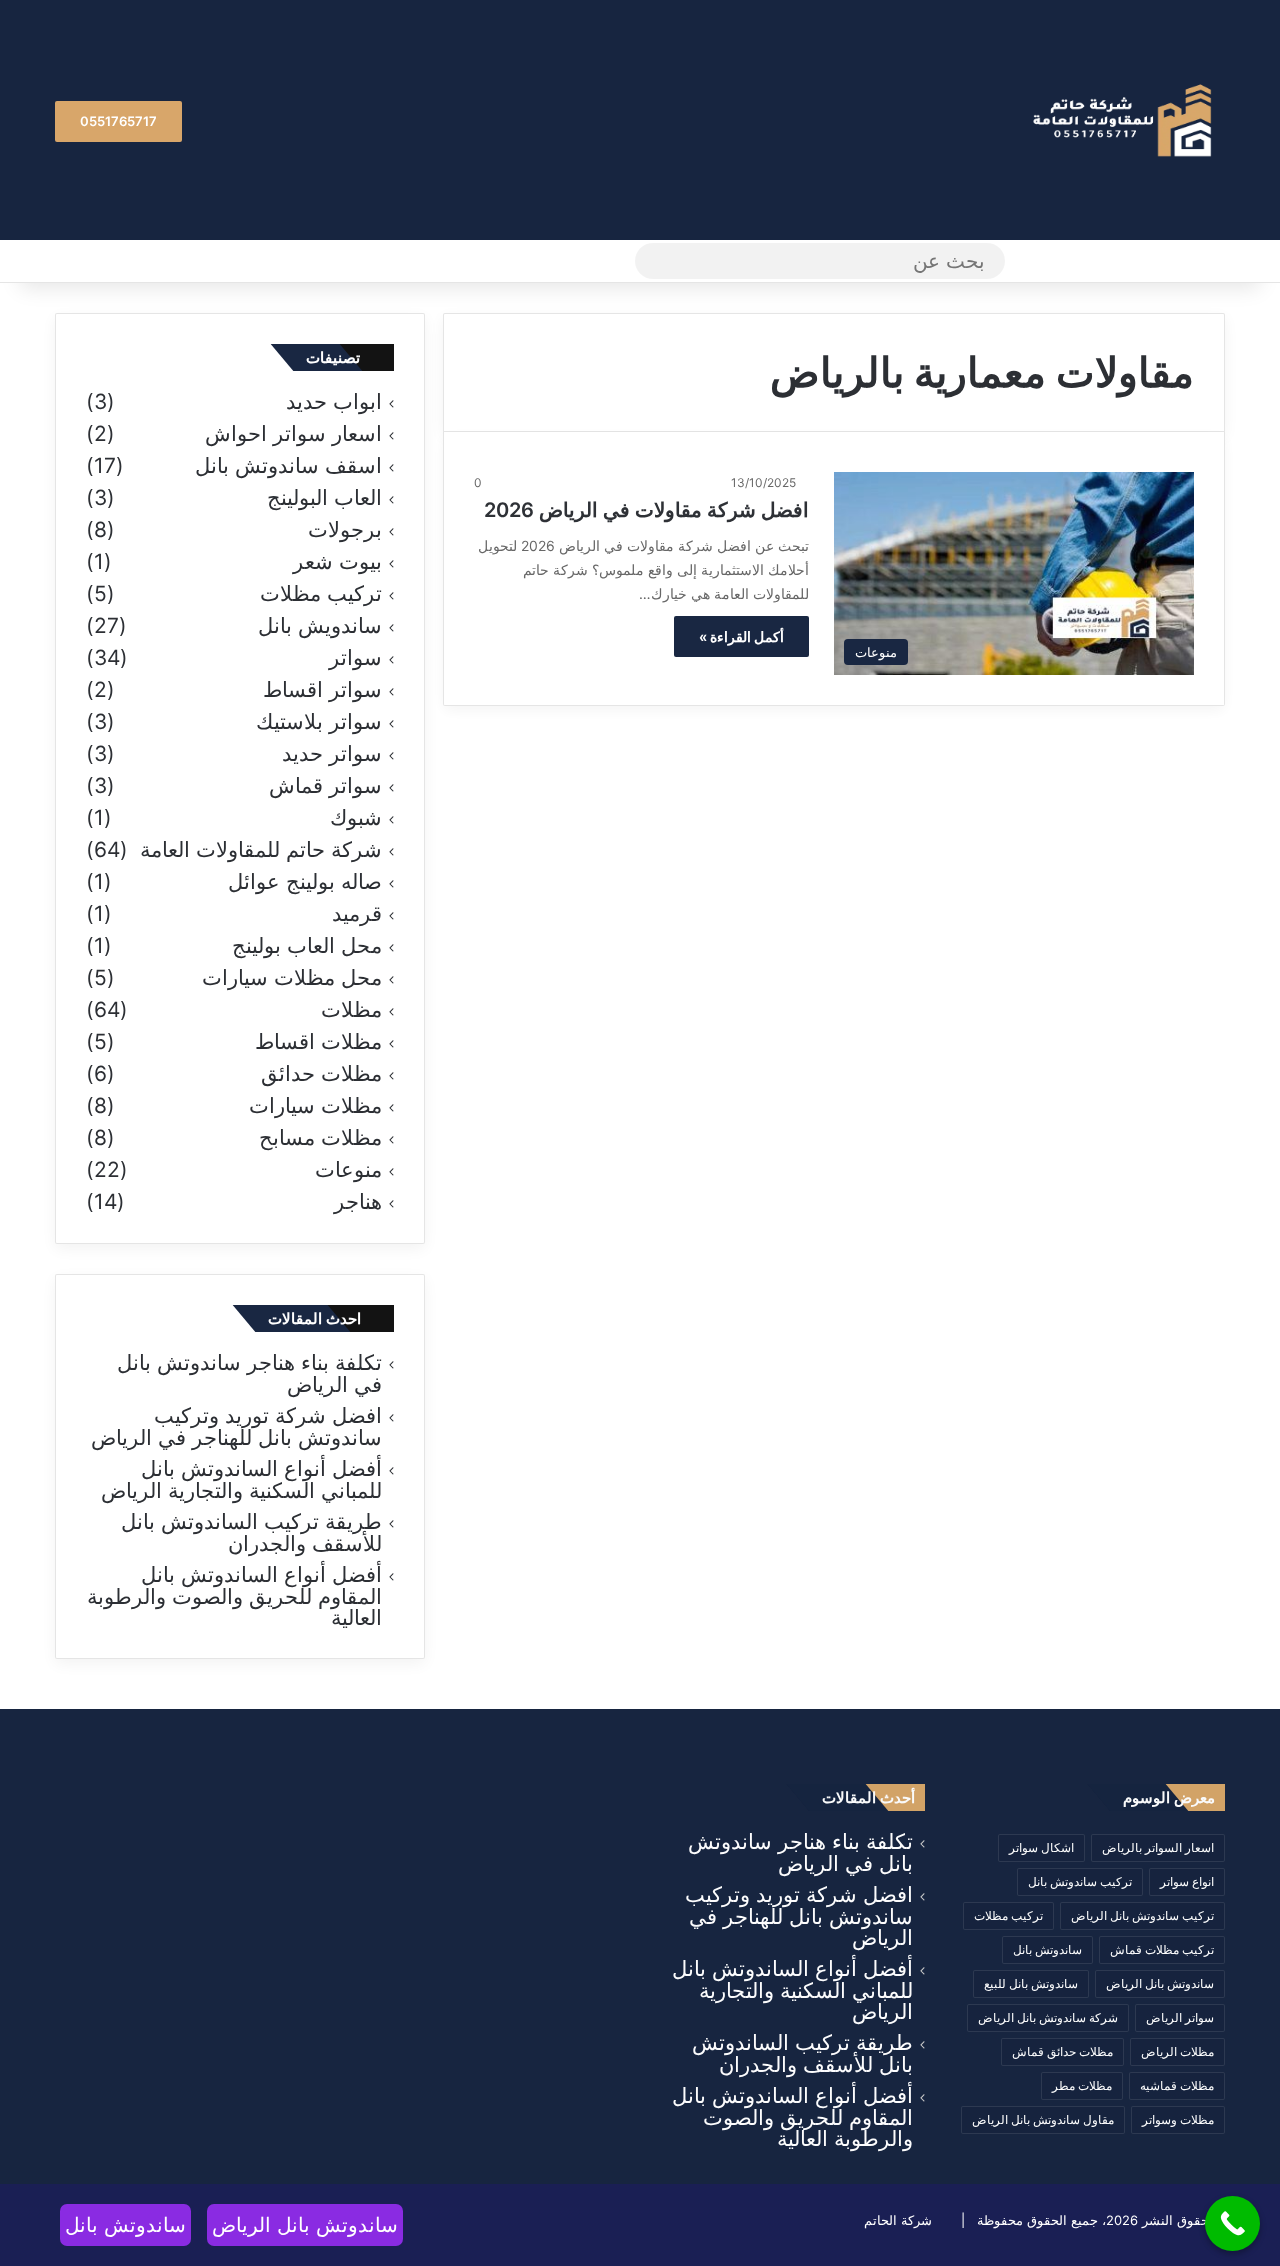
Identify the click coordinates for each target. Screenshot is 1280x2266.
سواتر (355, 658)
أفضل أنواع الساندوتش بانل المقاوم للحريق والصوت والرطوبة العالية (234, 1596)
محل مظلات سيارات (292, 978)
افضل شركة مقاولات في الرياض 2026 (646, 510)
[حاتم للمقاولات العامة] (1125, 120)
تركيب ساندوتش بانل (1080, 1881)
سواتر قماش (325, 786)
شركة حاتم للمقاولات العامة (261, 850)
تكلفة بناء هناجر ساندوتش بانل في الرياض (249, 1373)
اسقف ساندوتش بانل (288, 466)
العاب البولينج (324, 498)
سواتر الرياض (1180, 2017)
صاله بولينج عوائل (305, 882)
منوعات (348, 1170)
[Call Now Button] (1232, 2223)
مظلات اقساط (318, 1042)
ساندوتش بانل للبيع (1031, 1983)
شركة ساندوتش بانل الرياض (1048, 2017)
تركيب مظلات (321, 594)
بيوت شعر (337, 562)
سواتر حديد (332, 754)
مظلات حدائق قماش (1062, 2051)
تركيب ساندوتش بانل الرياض (1142, 1915)
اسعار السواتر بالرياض (1158, 1847)
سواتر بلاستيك (319, 722)
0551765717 (118, 121)
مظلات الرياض (1177, 2051)
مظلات (351, 1010)
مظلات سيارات (315, 1106)
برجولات (345, 530)
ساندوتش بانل (1047, 1949)
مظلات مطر (1082, 2085)
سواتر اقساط (322, 690)
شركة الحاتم (898, 2220)
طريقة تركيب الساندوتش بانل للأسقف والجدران (251, 1532)
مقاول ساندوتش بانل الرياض (1043, 2119)
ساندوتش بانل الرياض (1160, 1983)
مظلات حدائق (321, 1074)
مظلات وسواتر (1178, 2119)
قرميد (357, 914)
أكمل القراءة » (741, 636)
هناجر (358, 1202)
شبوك (356, 818)
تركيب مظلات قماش (1162, 1949)
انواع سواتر (1187, 1881)
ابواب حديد (334, 402)
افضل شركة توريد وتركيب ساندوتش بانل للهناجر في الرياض (236, 1426)
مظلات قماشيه (1177, 2085)
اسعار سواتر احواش (293, 434)
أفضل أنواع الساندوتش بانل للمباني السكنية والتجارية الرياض (241, 1479)
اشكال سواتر (1041, 1847)
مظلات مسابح (320, 1138)
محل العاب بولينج (307, 946)
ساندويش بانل (320, 626)
